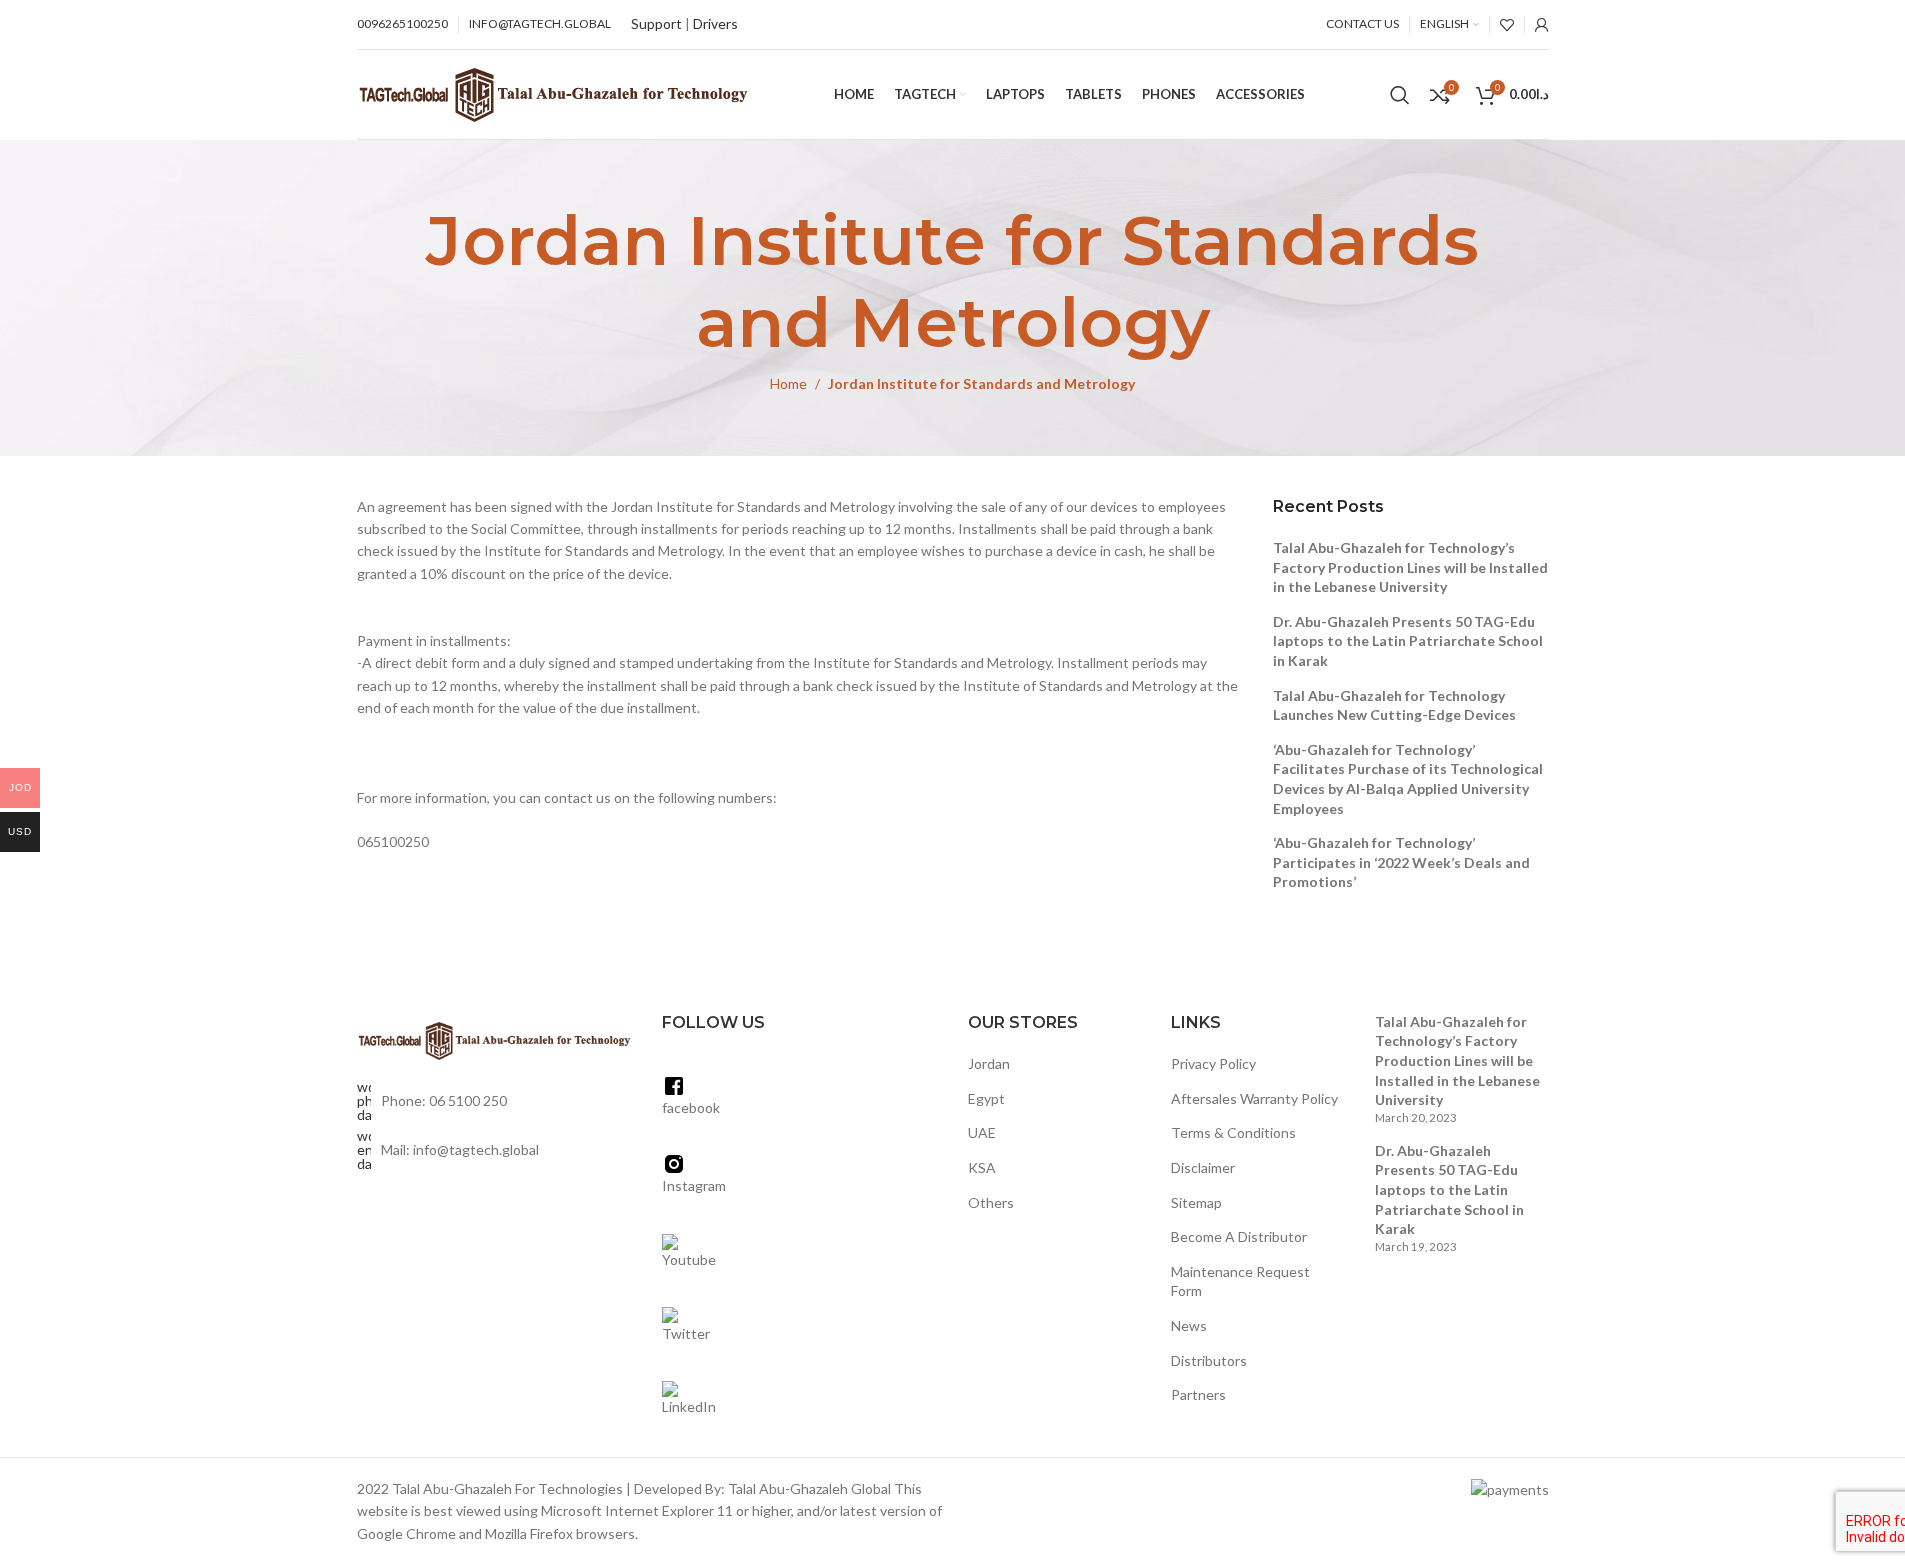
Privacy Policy (1213, 1063)
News (1189, 1325)
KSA (982, 1167)
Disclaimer (1203, 1167)
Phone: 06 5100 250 (444, 1100)
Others (991, 1202)
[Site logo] (553, 92)
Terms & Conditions (1233, 1132)
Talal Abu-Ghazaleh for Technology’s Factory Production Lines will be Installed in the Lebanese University (1410, 567)
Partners (1198, 1394)
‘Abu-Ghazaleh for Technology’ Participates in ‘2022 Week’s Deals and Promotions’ (1401, 862)
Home (788, 383)
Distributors (1209, 1360)
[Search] (1400, 95)
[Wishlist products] (1507, 25)
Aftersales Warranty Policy (1254, 1098)
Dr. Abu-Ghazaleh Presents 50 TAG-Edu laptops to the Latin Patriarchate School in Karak (1408, 641)
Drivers (715, 23)
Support (656, 23)
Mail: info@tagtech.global (460, 1149)
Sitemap (1196, 1202)
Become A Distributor (1239, 1236)
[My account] (1542, 25)
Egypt (986, 1098)
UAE (982, 1132)
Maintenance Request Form (1240, 1281)
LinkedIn (689, 1406)
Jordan (989, 1063)
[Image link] (495, 1038)
